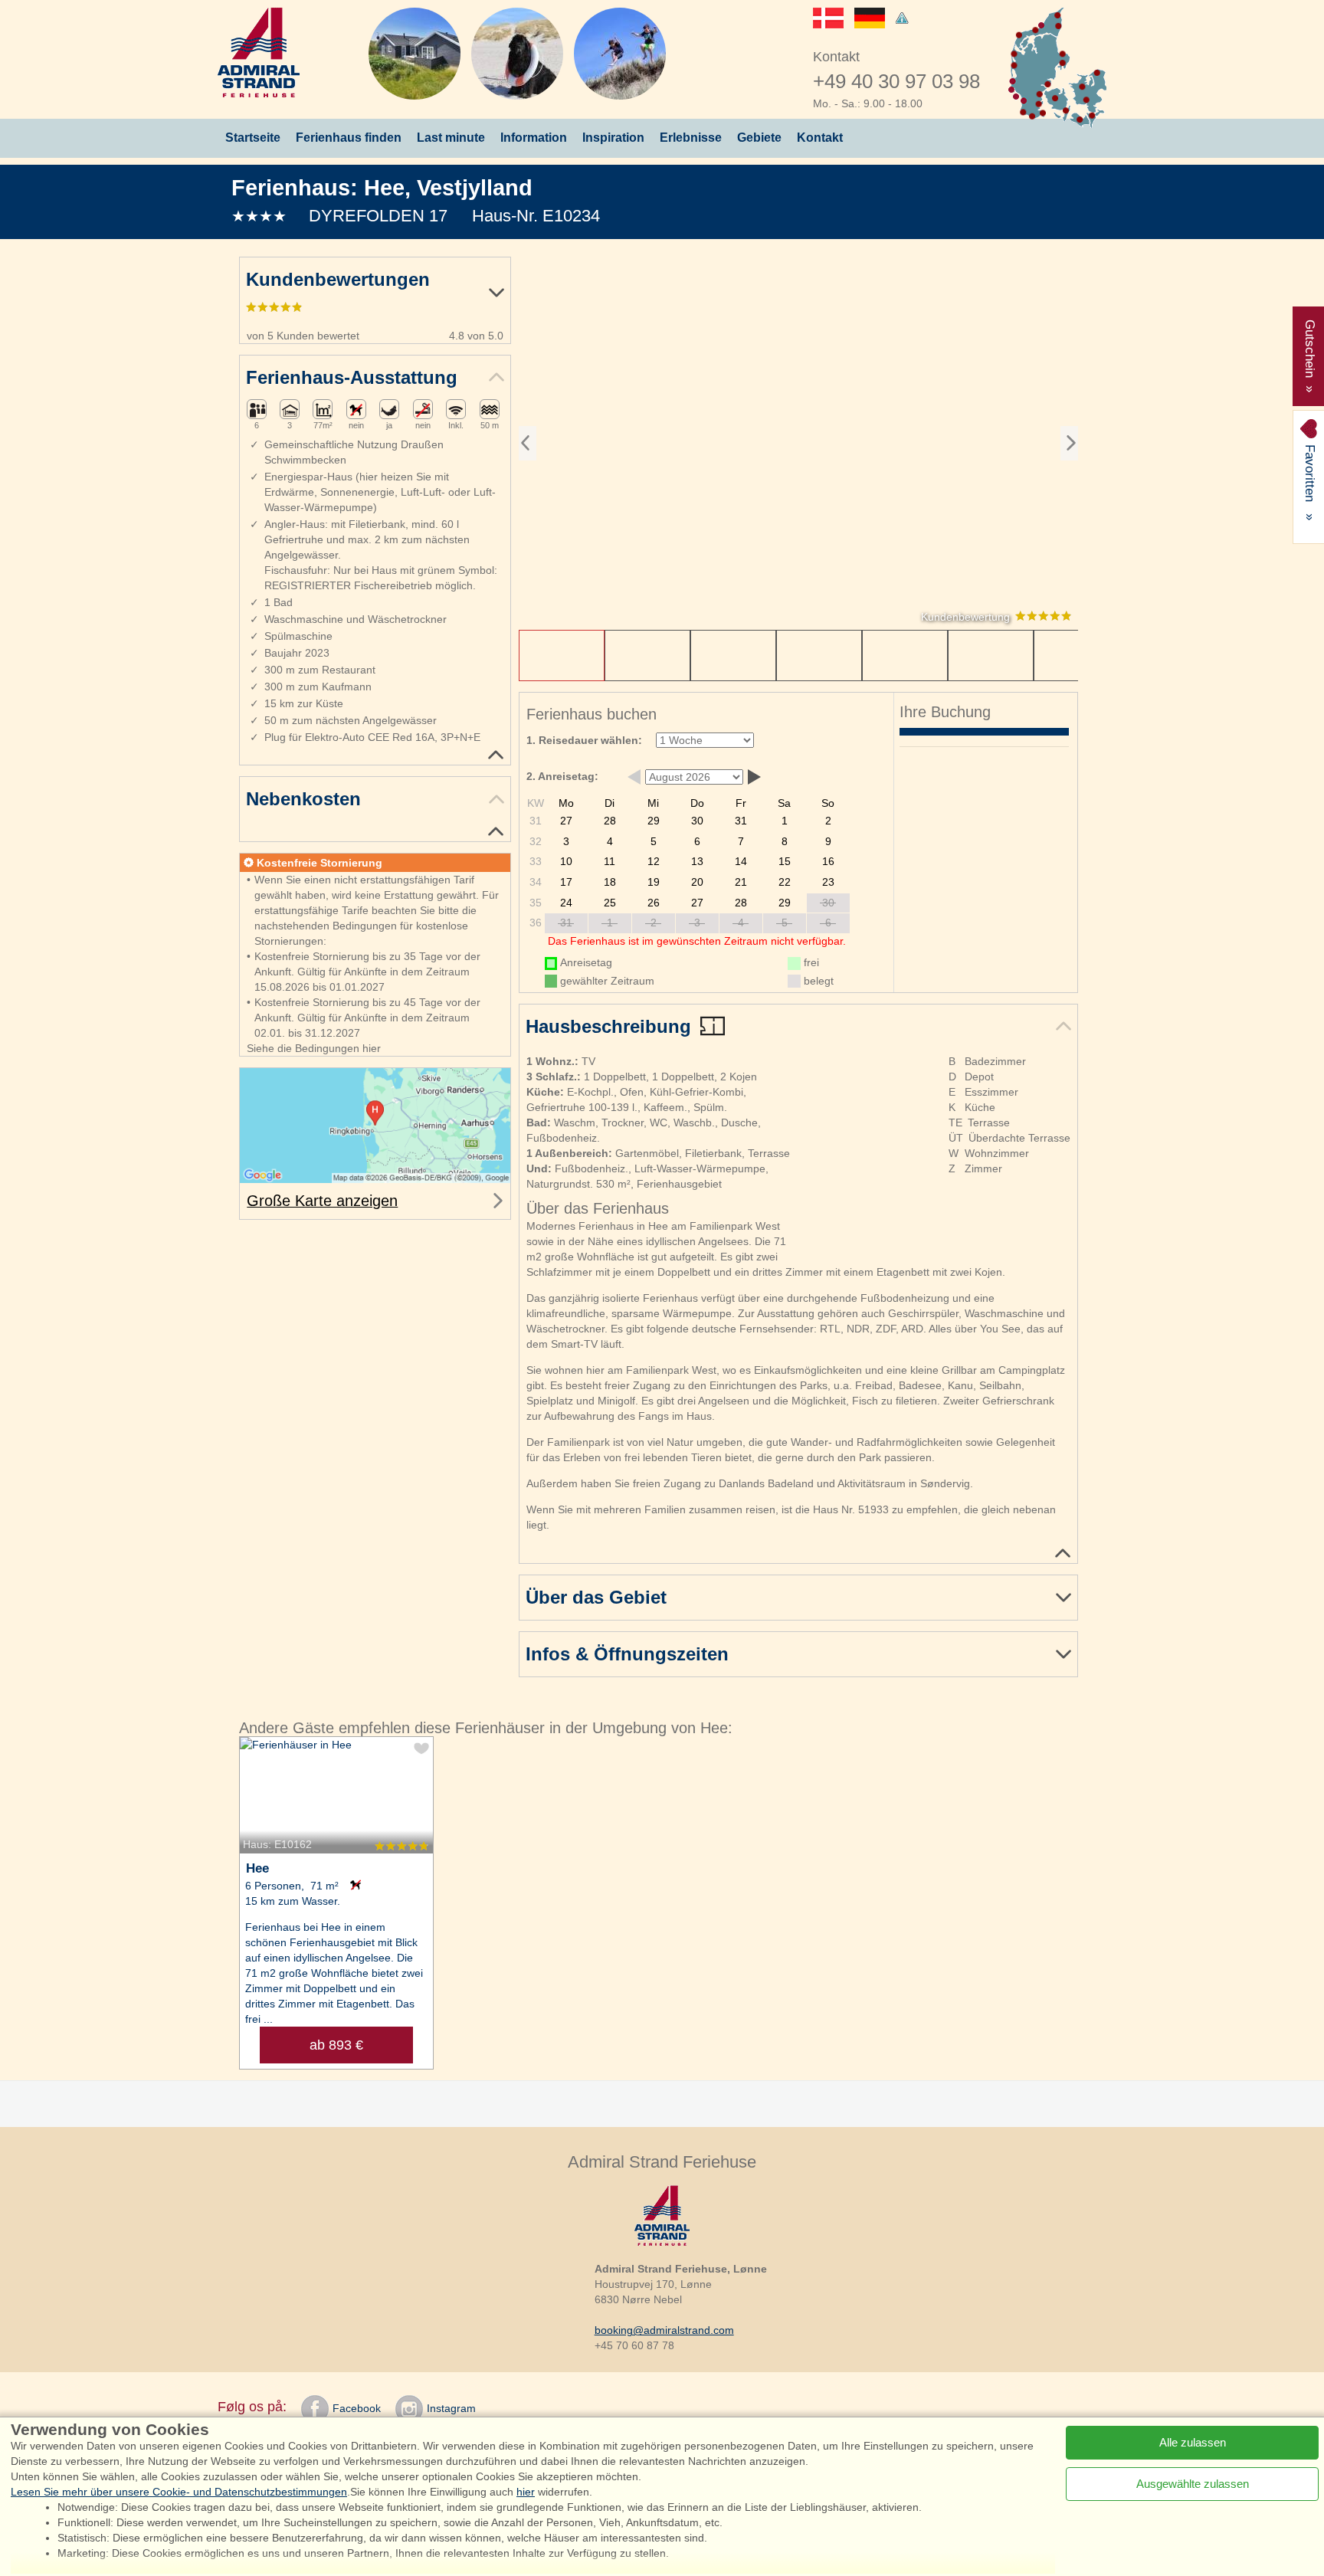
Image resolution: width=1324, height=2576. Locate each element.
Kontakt (820, 138)
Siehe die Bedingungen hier (314, 1048)
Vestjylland (475, 187)
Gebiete (759, 138)
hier (526, 2492)
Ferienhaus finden (349, 138)
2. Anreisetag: (562, 776)
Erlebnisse (691, 138)
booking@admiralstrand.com (664, 2330)
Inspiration (613, 138)
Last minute (451, 138)
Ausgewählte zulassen (1193, 2484)
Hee (384, 187)
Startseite (253, 138)
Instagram (451, 2408)
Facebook (357, 2408)
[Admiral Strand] (259, 52)
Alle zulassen (1193, 2442)
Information (534, 138)
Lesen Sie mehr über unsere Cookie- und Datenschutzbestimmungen (179, 2492)
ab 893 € (336, 2045)
